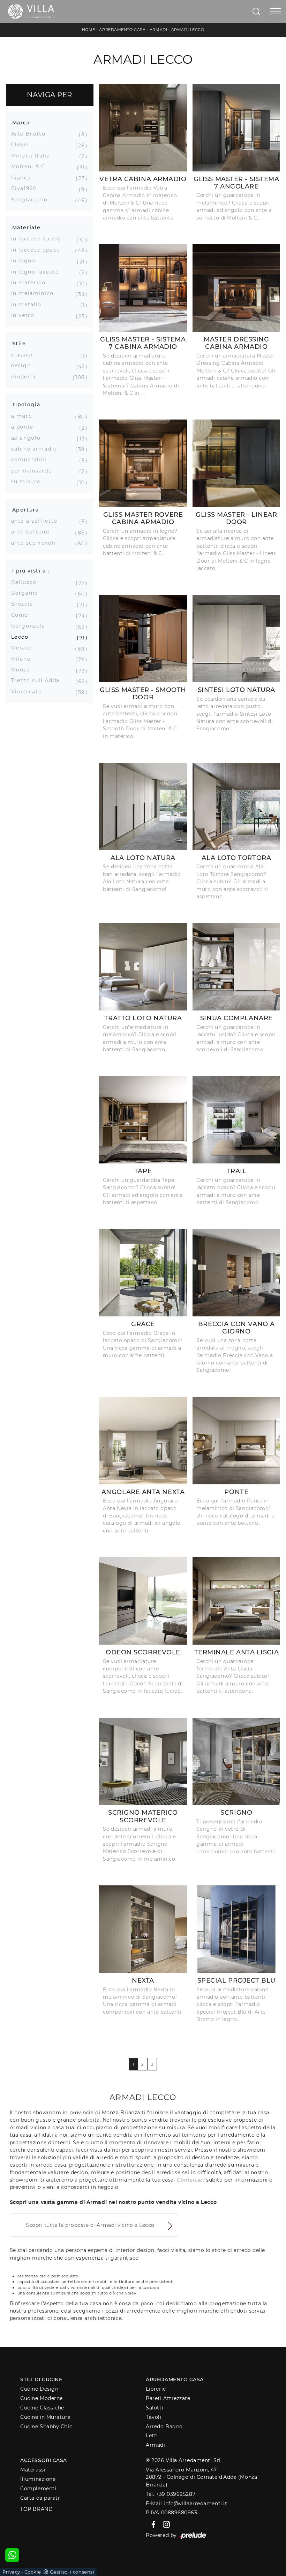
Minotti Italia (33, 156)
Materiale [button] (27, 228)
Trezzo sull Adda (38, 680)
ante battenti (33, 532)
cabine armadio (37, 449)
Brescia (25, 604)
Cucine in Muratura (45, 2417)
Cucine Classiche (42, 2408)
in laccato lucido (39, 239)
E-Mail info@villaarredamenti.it (186, 2504)
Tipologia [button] (26, 405)
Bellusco (27, 582)
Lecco (22, 637)
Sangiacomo (32, 200)
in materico (31, 283)
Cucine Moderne (42, 2398)
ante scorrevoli (36, 543)
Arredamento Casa (122, 30)
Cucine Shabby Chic (46, 2427)
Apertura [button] (26, 510)
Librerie (156, 2389)
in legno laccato (38, 272)
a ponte (25, 427)
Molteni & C (31, 167)
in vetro (25, 315)
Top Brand (36, 2509)
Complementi (38, 2489)
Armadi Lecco (188, 30)
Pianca (24, 178)
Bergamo (28, 593)
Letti (152, 2436)
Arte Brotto (31, 134)
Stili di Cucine (41, 2379)
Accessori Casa (44, 2460)
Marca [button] (21, 123)
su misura (28, 482)
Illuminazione (38, 2479)
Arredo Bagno (164, 2427)
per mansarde (34, 471)
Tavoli (153, 2417)
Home (89, 30)
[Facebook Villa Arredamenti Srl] (152, 2524)
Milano (24, 659)
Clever (23, 145)
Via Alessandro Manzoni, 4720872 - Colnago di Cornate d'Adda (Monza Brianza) (201, 2477)
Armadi (158, 30)
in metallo (29, 305)
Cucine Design (39, 2389)
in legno (26, 261)
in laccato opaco (38, 250)
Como (22, 615)
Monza (23, 670)
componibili (32, 460)
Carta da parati (40, 2498)
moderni (26, 377)
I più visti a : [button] (31, 571)
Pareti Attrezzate (168, 2398)
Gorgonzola (31, 626)
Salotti (155, 2408)
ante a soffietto (37, 521)
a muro (24, 416)
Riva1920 (27, 189)
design (24, 366)
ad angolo (29, 438)
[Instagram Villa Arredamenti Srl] (164, 2524)
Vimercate (29, 692)
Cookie (33, 2572)
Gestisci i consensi (72, 2572)
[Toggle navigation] (276, 11)
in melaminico (35, 293)
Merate (24, 648)
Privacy (11, 2572)
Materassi (33, 2470)
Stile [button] (19, 344)
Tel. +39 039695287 (171, 2494)
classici (25, 355)
